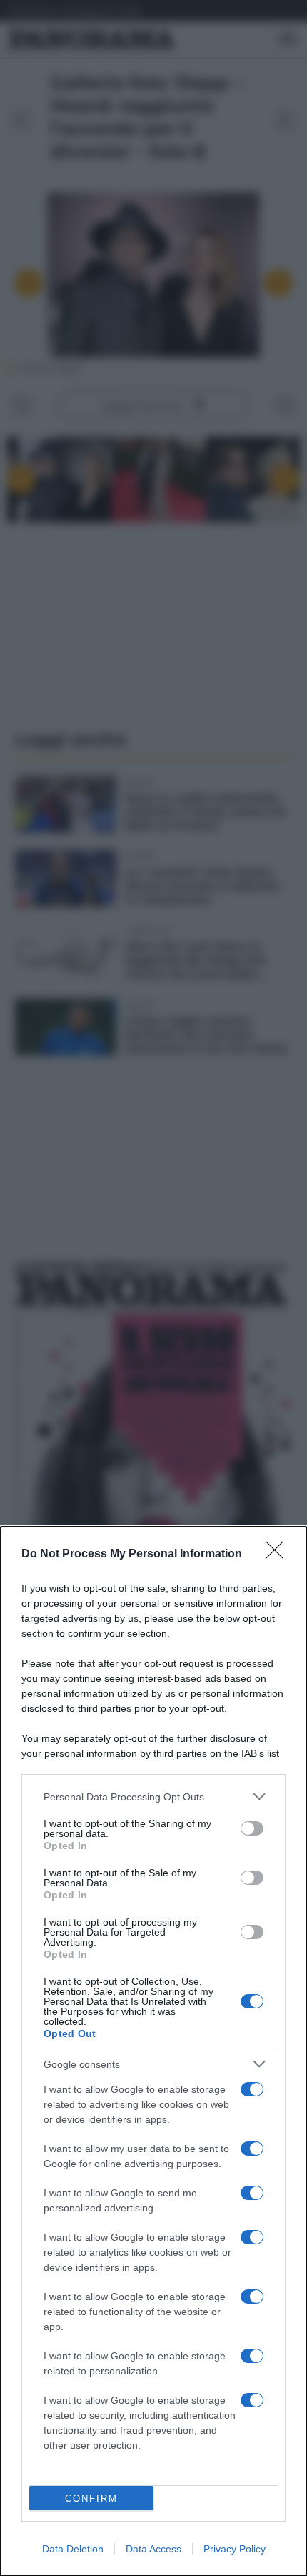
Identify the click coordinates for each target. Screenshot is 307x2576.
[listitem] (153, 1797)
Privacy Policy (235, 2549)
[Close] (279, 1555)
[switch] (252, 1828)
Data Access (153, 2549)
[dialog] (153, 2051)
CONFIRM (91, 2498)
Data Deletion (73, 2549)
